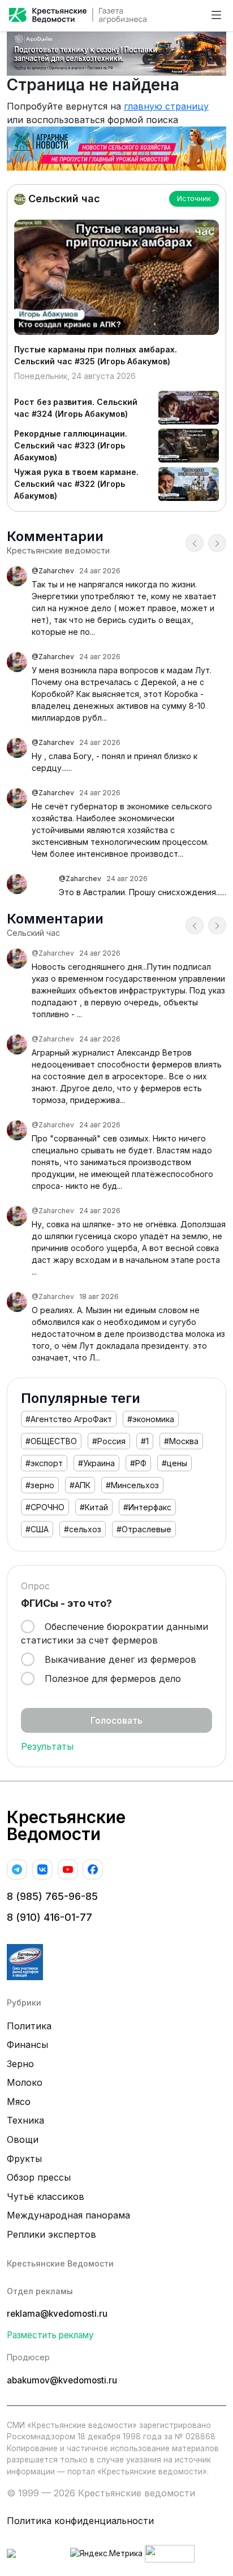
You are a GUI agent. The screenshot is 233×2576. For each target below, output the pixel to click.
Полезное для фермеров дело (111, 1679)
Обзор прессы (39, 2177)
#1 (145, 1441)
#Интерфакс (147, 1507)
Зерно (20, 2064)
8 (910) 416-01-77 (49, 1917)
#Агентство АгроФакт (69, 1419)
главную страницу (166, 106)
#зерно (40, 1485)
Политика (29, 2026)
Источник (194, 198)
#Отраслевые (144, 1529)
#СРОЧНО (45, 1507)
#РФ (138, 1463)
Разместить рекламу (50, 2335)
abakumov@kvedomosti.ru (62, 2380)
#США (37, 1529)
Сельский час (63, 199)
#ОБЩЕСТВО (51, 1441)
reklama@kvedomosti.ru (57, 2314)
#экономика (151, 1419)
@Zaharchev (53, 571)
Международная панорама (68, 2215)
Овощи (23, 2139)
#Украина (96, 1463)
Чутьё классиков (46, 2196)
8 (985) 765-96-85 (52, 1896)
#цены (174, 1463)
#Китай (94, 1507)
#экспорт (44, 1463)
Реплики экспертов (51, 2234)
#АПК (80, 1485)
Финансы (27, 2045)
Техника (25, 2120)
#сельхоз (83, 1529)
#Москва (181, 1441)
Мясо (19, 2102)
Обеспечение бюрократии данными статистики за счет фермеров (115, 1633)
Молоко (25, 2082)
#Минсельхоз (132, 1485)
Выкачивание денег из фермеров (119, 1659)
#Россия (109, 1441)
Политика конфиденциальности (80, 2521)
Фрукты (24, 2159)
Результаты (47, 1746)
